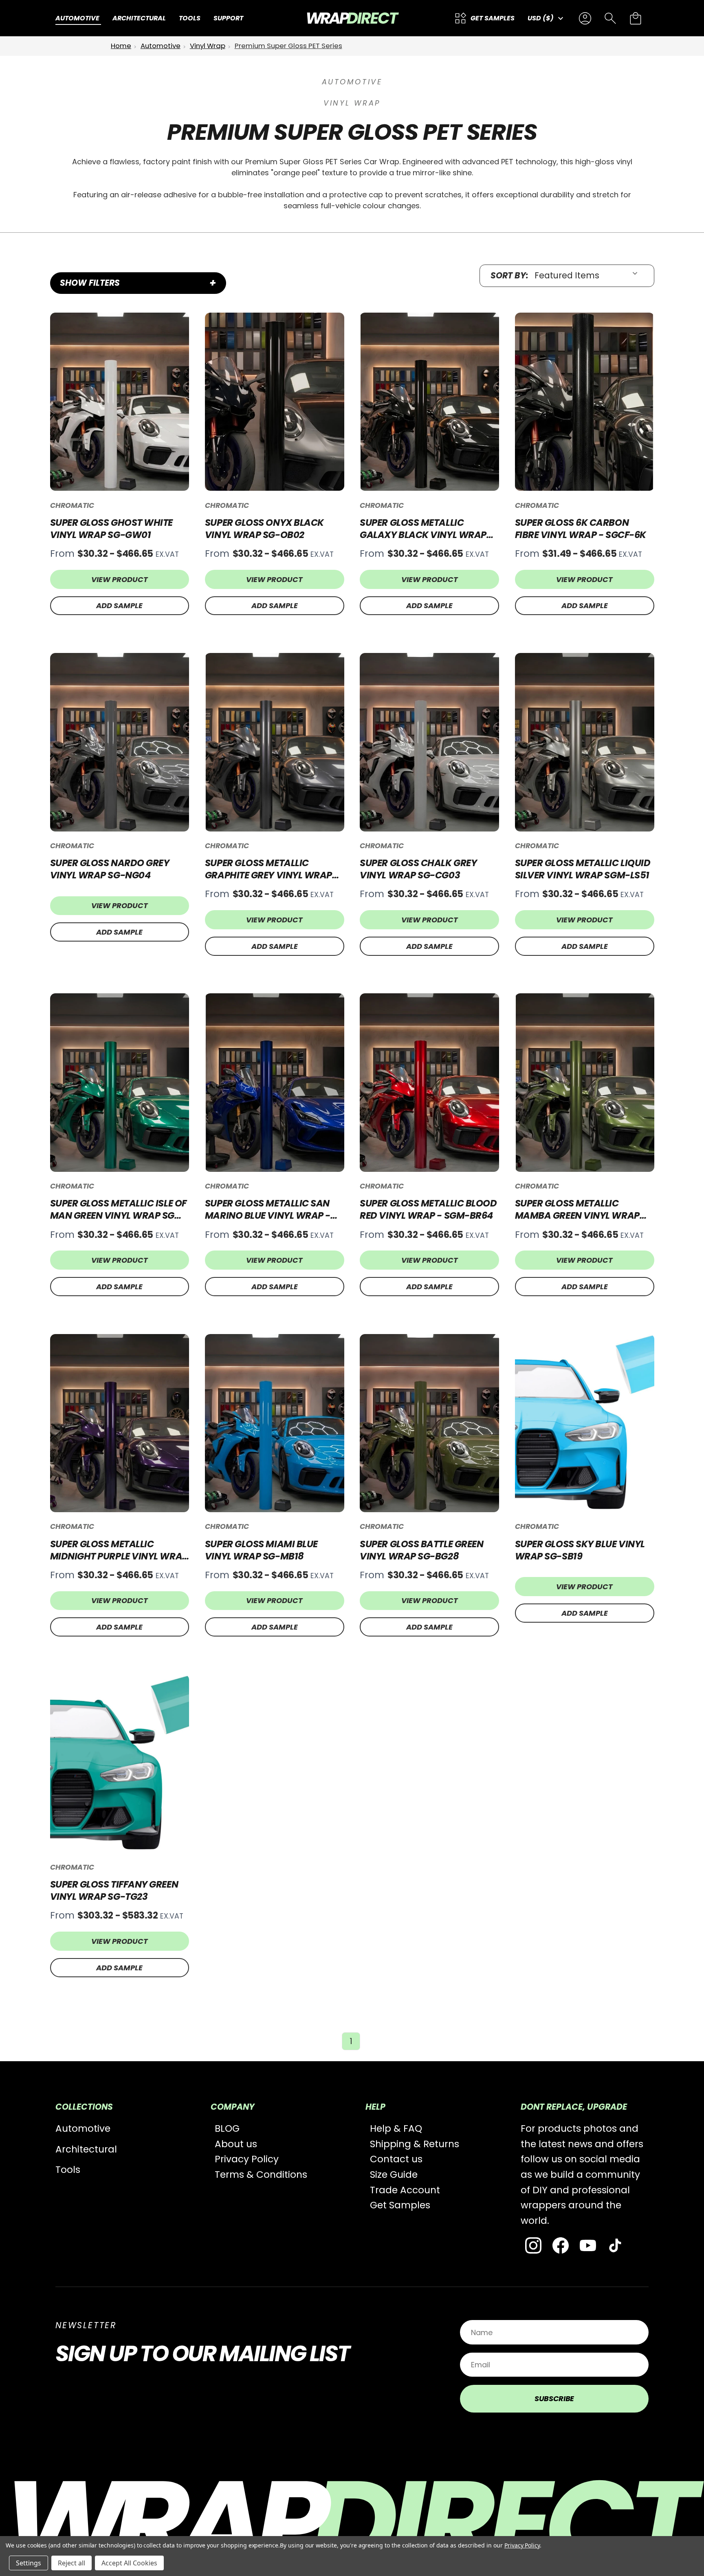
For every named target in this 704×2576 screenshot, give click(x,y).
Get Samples (400, 2205)
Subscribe (554, 2398)
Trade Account (405, 2190)
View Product (120, 579)
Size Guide (394, 2175)
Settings (29, 2563)
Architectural (86, 2149)
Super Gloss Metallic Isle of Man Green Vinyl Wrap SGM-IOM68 (119, 1209)
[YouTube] (588, 2245)
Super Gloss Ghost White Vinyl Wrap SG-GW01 (112, 529)
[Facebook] (561, 2245)
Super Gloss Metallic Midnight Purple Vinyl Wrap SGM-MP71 (119, 1550)
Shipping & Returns (415, 2144)
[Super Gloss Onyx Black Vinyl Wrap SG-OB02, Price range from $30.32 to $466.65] (275, 402)
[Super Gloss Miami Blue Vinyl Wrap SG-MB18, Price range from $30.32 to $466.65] (275, 1423)
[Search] (610, 18)
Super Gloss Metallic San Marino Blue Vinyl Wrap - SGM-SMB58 (268, 1209)
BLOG (227, 2128)
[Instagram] (533, 2245)
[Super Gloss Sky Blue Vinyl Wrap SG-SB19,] (585, 1423)
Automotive (83, 2128)
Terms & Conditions (261, 2175)
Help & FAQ (396, 2128)
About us (236, 2144)
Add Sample (119, 605)
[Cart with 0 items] (636, 18)
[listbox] (589, 276)
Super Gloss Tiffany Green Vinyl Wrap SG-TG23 (114, 1890)
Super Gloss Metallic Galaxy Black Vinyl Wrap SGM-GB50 (423, 529)
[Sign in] (585, 18)
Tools (68, 2170)
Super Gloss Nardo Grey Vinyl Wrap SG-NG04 (110, 869)
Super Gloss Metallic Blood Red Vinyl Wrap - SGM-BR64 (428, 1209)
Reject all (71, 2563)
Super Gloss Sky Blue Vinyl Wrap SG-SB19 (580, 1550)
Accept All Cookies (129, 2563)
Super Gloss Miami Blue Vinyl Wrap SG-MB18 (261, 1550)
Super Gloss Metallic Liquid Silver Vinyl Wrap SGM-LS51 (583, 869)
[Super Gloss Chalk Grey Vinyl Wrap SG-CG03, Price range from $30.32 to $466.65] (429, 742)
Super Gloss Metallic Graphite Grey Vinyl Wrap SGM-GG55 (268, 869)
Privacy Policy (247, 2159)
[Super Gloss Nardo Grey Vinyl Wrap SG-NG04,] (120, 742)
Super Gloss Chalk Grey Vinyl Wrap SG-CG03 (418, 869)
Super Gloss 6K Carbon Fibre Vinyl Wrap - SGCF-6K (581, 529)
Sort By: (509, 276)
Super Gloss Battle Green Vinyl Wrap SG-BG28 (421, 1550)
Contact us (396, 2159)
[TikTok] (615, 2245)
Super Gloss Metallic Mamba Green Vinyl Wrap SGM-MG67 (577, 1209)
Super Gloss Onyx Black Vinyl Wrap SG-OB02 (264, 529)
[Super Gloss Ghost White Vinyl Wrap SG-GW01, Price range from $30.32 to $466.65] (120, 402)
